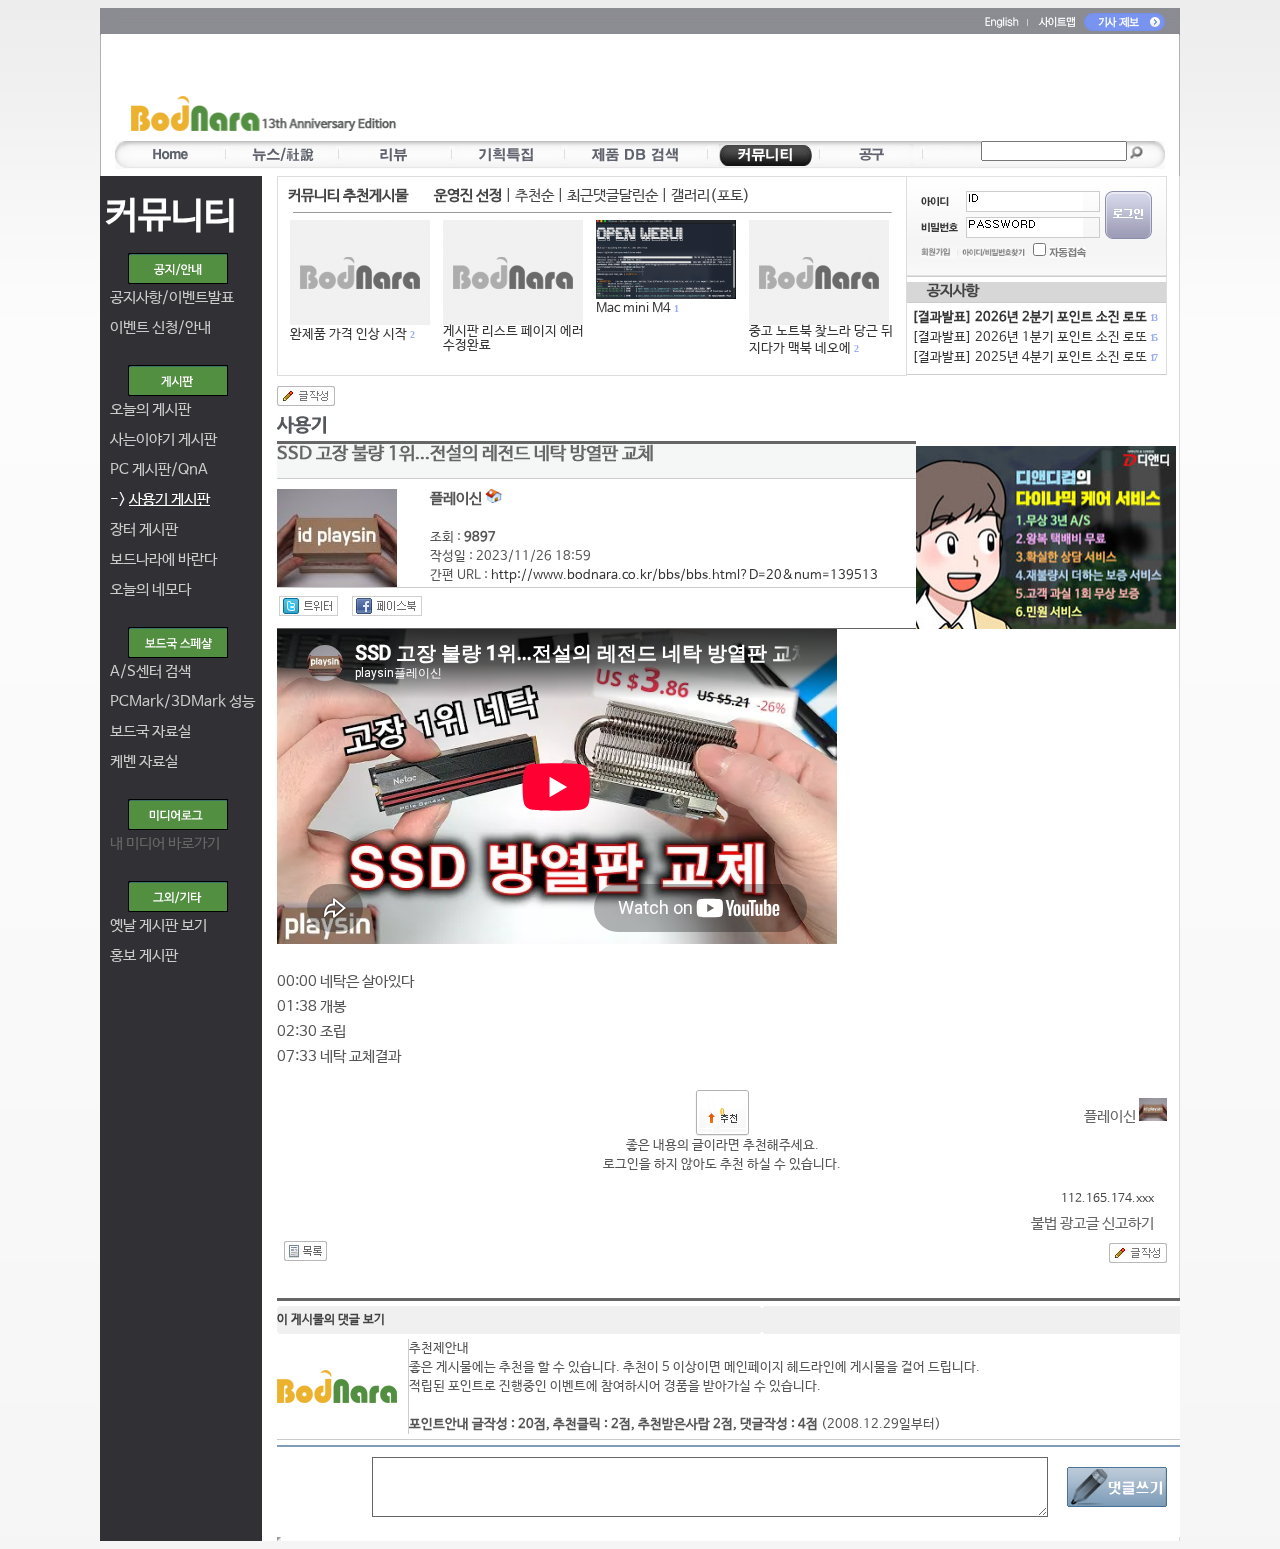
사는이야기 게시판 (163, 439)
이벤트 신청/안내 (160, 327)
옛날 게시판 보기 (158, 925)
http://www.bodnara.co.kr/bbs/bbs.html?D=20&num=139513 (684, 575)
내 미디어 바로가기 (165, 843)
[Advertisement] (757, 91)
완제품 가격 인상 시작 (348, 334)
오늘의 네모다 (150, 589)
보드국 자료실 (150, 731)
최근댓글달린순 (612, 195)
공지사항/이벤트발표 (172, 297)
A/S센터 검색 (150, 671)
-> (160, 499)
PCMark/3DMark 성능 (182, 701)
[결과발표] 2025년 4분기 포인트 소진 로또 (1034, 357)
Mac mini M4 (633, 308)
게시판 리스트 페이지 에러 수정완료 (513, 338)
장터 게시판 (144, 529)
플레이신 (1111, 1116)
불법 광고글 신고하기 (1092, 1223)
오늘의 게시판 (150, 409)
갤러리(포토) (710, 195)
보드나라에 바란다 (163, 559)
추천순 (534, 195)
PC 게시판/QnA (159, 469)
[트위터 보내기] (308, 606)
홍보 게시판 (144, 955)
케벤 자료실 (144, 761)
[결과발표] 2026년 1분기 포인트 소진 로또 (1034, 337)
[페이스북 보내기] (387, 606)
